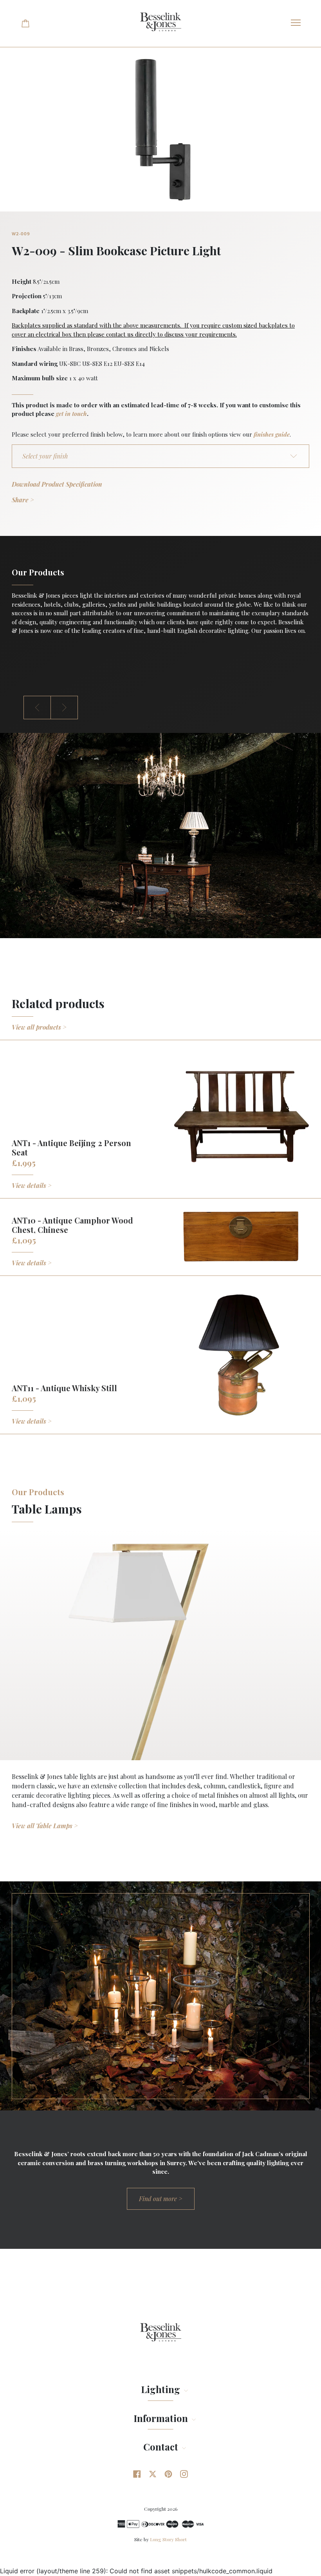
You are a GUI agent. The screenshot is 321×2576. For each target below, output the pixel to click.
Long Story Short (168, 2539)
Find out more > (161, 2199)
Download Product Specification (57, 484)
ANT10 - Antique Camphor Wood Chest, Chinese (72, 1225)
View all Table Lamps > (45, 1826)
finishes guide (272, 434)
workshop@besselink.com (48, 669)
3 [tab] (172, 727)
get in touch (71, 414)
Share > (23, 500)
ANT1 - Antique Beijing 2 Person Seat (71, 1147)
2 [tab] (160, 727)
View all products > (39, 1027)
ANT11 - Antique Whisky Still (64, 1388)
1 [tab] (149, 727)
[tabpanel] (160, 603)
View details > (32, 1185)
